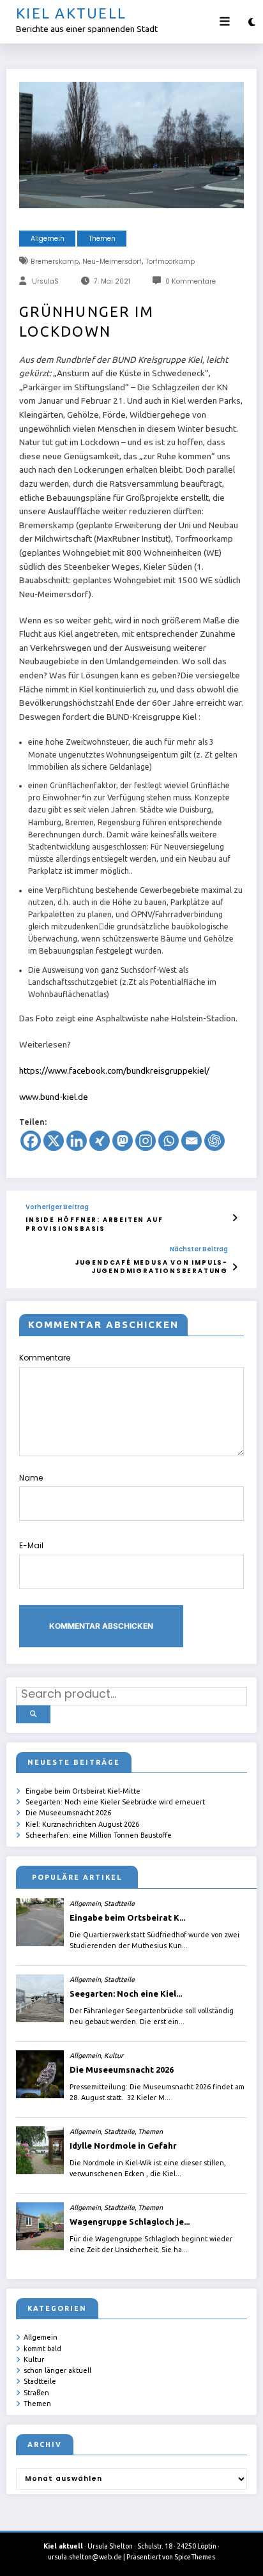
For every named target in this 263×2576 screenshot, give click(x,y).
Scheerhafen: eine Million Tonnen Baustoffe (99, 1835)
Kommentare (45, 1358)
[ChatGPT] (214, 1141)
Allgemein (48, 239)
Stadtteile (40, 2381)
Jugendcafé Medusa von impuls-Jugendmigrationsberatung (151, 1267)
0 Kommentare (191, 281)
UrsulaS (45, 281)
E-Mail (31, 1545)
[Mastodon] (123, 1141)
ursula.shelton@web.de (85, 2557)
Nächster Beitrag (199, 1249)
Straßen (36, 2393)
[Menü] (225, 22)
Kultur (34, 2359)
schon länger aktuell (57, 2370)
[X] (54, 1141)
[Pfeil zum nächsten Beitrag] (235, 1267)
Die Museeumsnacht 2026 (68, 1813)
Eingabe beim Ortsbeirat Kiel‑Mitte (83, 1791)
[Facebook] (31, 1141)
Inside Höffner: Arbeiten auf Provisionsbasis (94, 1224)
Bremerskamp (55, 262)
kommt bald (42, 2349)
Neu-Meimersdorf (112, 262)
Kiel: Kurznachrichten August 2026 (82, 1824)
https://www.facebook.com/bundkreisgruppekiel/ (114, 1071)
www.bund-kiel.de (54, 1097)
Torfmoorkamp (170, 262)
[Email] (192, 1141)
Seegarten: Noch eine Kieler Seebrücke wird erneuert (115, 1802)
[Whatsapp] (169, 1141)
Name (31, 1478)
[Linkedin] (77, 1141)
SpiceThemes (195, 2557)
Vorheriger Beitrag (57, 1207)
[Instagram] (146, 1141)
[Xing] (100, 1141)
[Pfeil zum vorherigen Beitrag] (235, 1218)
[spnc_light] (252, 22)
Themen (102, 239)
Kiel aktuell (71, 13)
